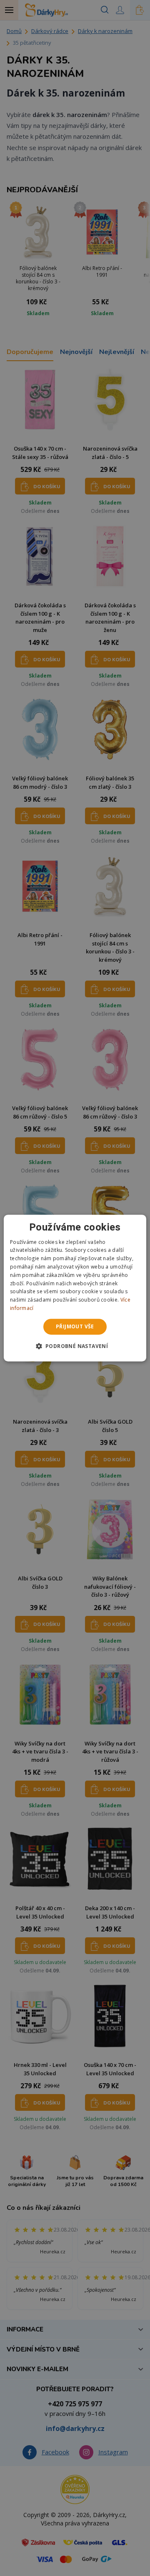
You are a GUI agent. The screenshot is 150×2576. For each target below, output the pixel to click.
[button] (75, 1346)
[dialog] (75, 1288)
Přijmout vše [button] (75, 1326)
